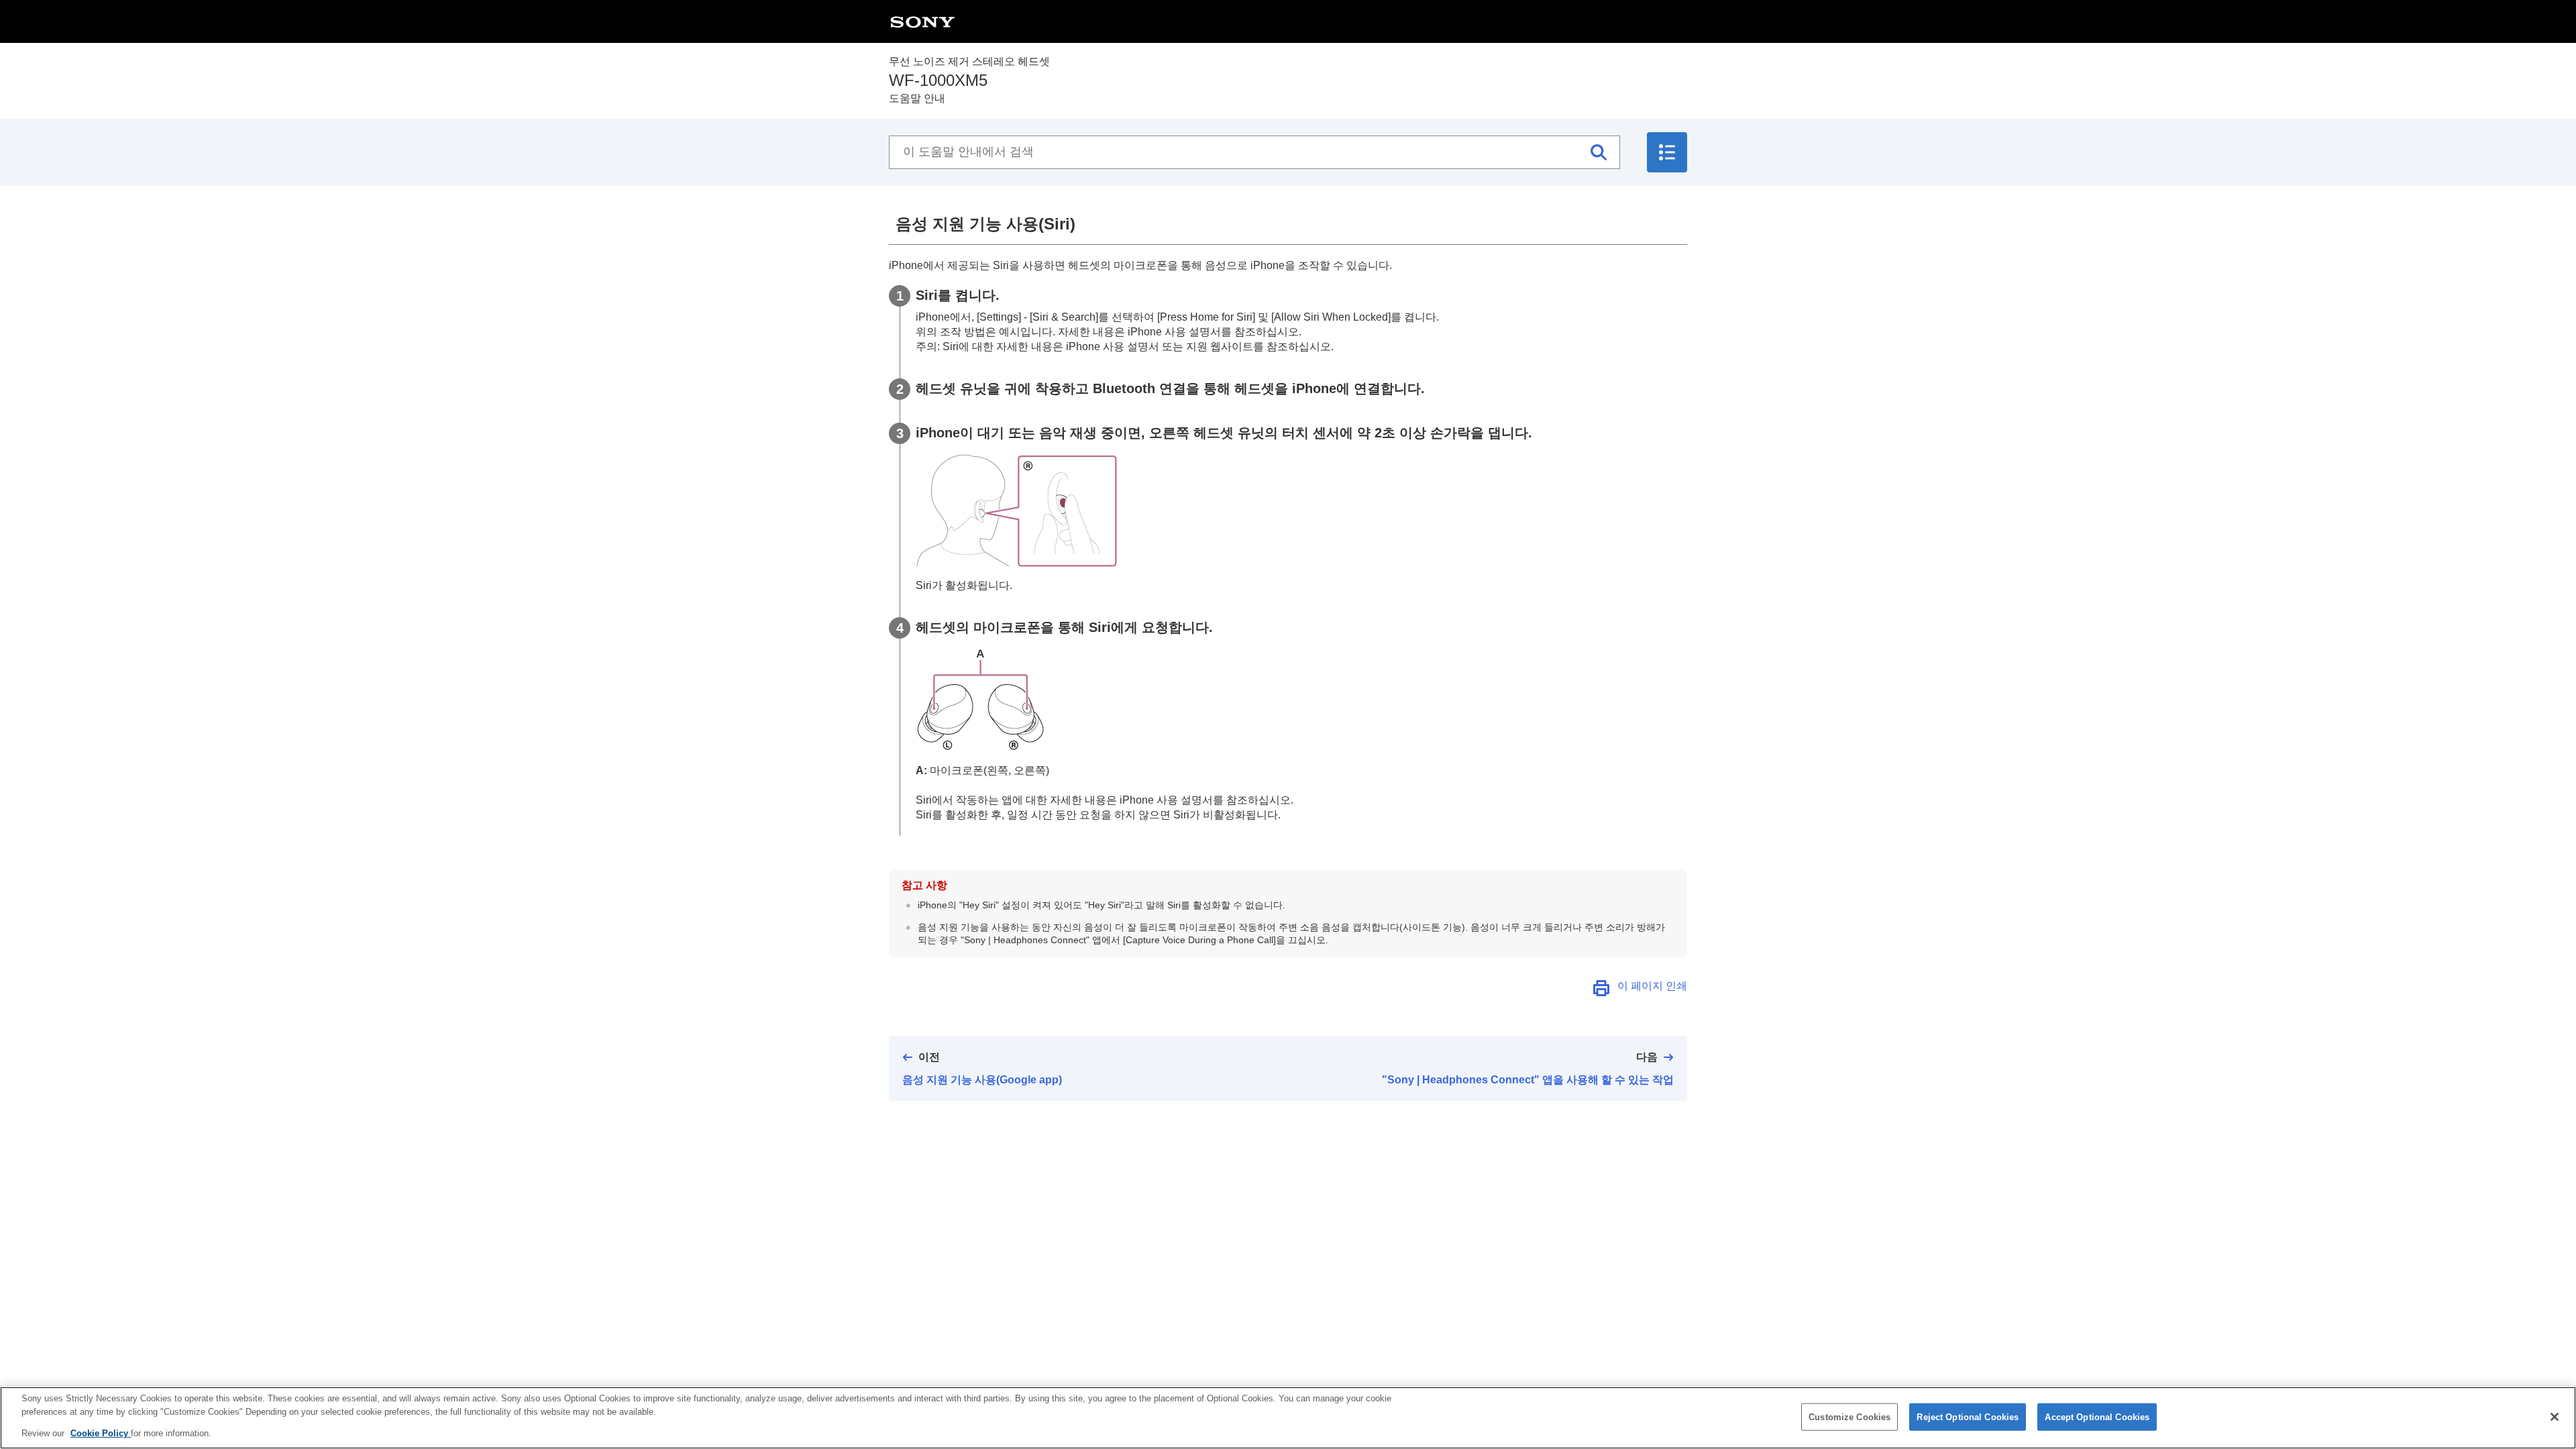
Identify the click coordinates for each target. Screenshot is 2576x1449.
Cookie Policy (101, 1433)
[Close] (2555, 1417)
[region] (1288, 1418)
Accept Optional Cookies (2097, 1416)
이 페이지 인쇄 (1652, 986)
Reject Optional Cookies (1968, 1416)
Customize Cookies (1849, 1416)
